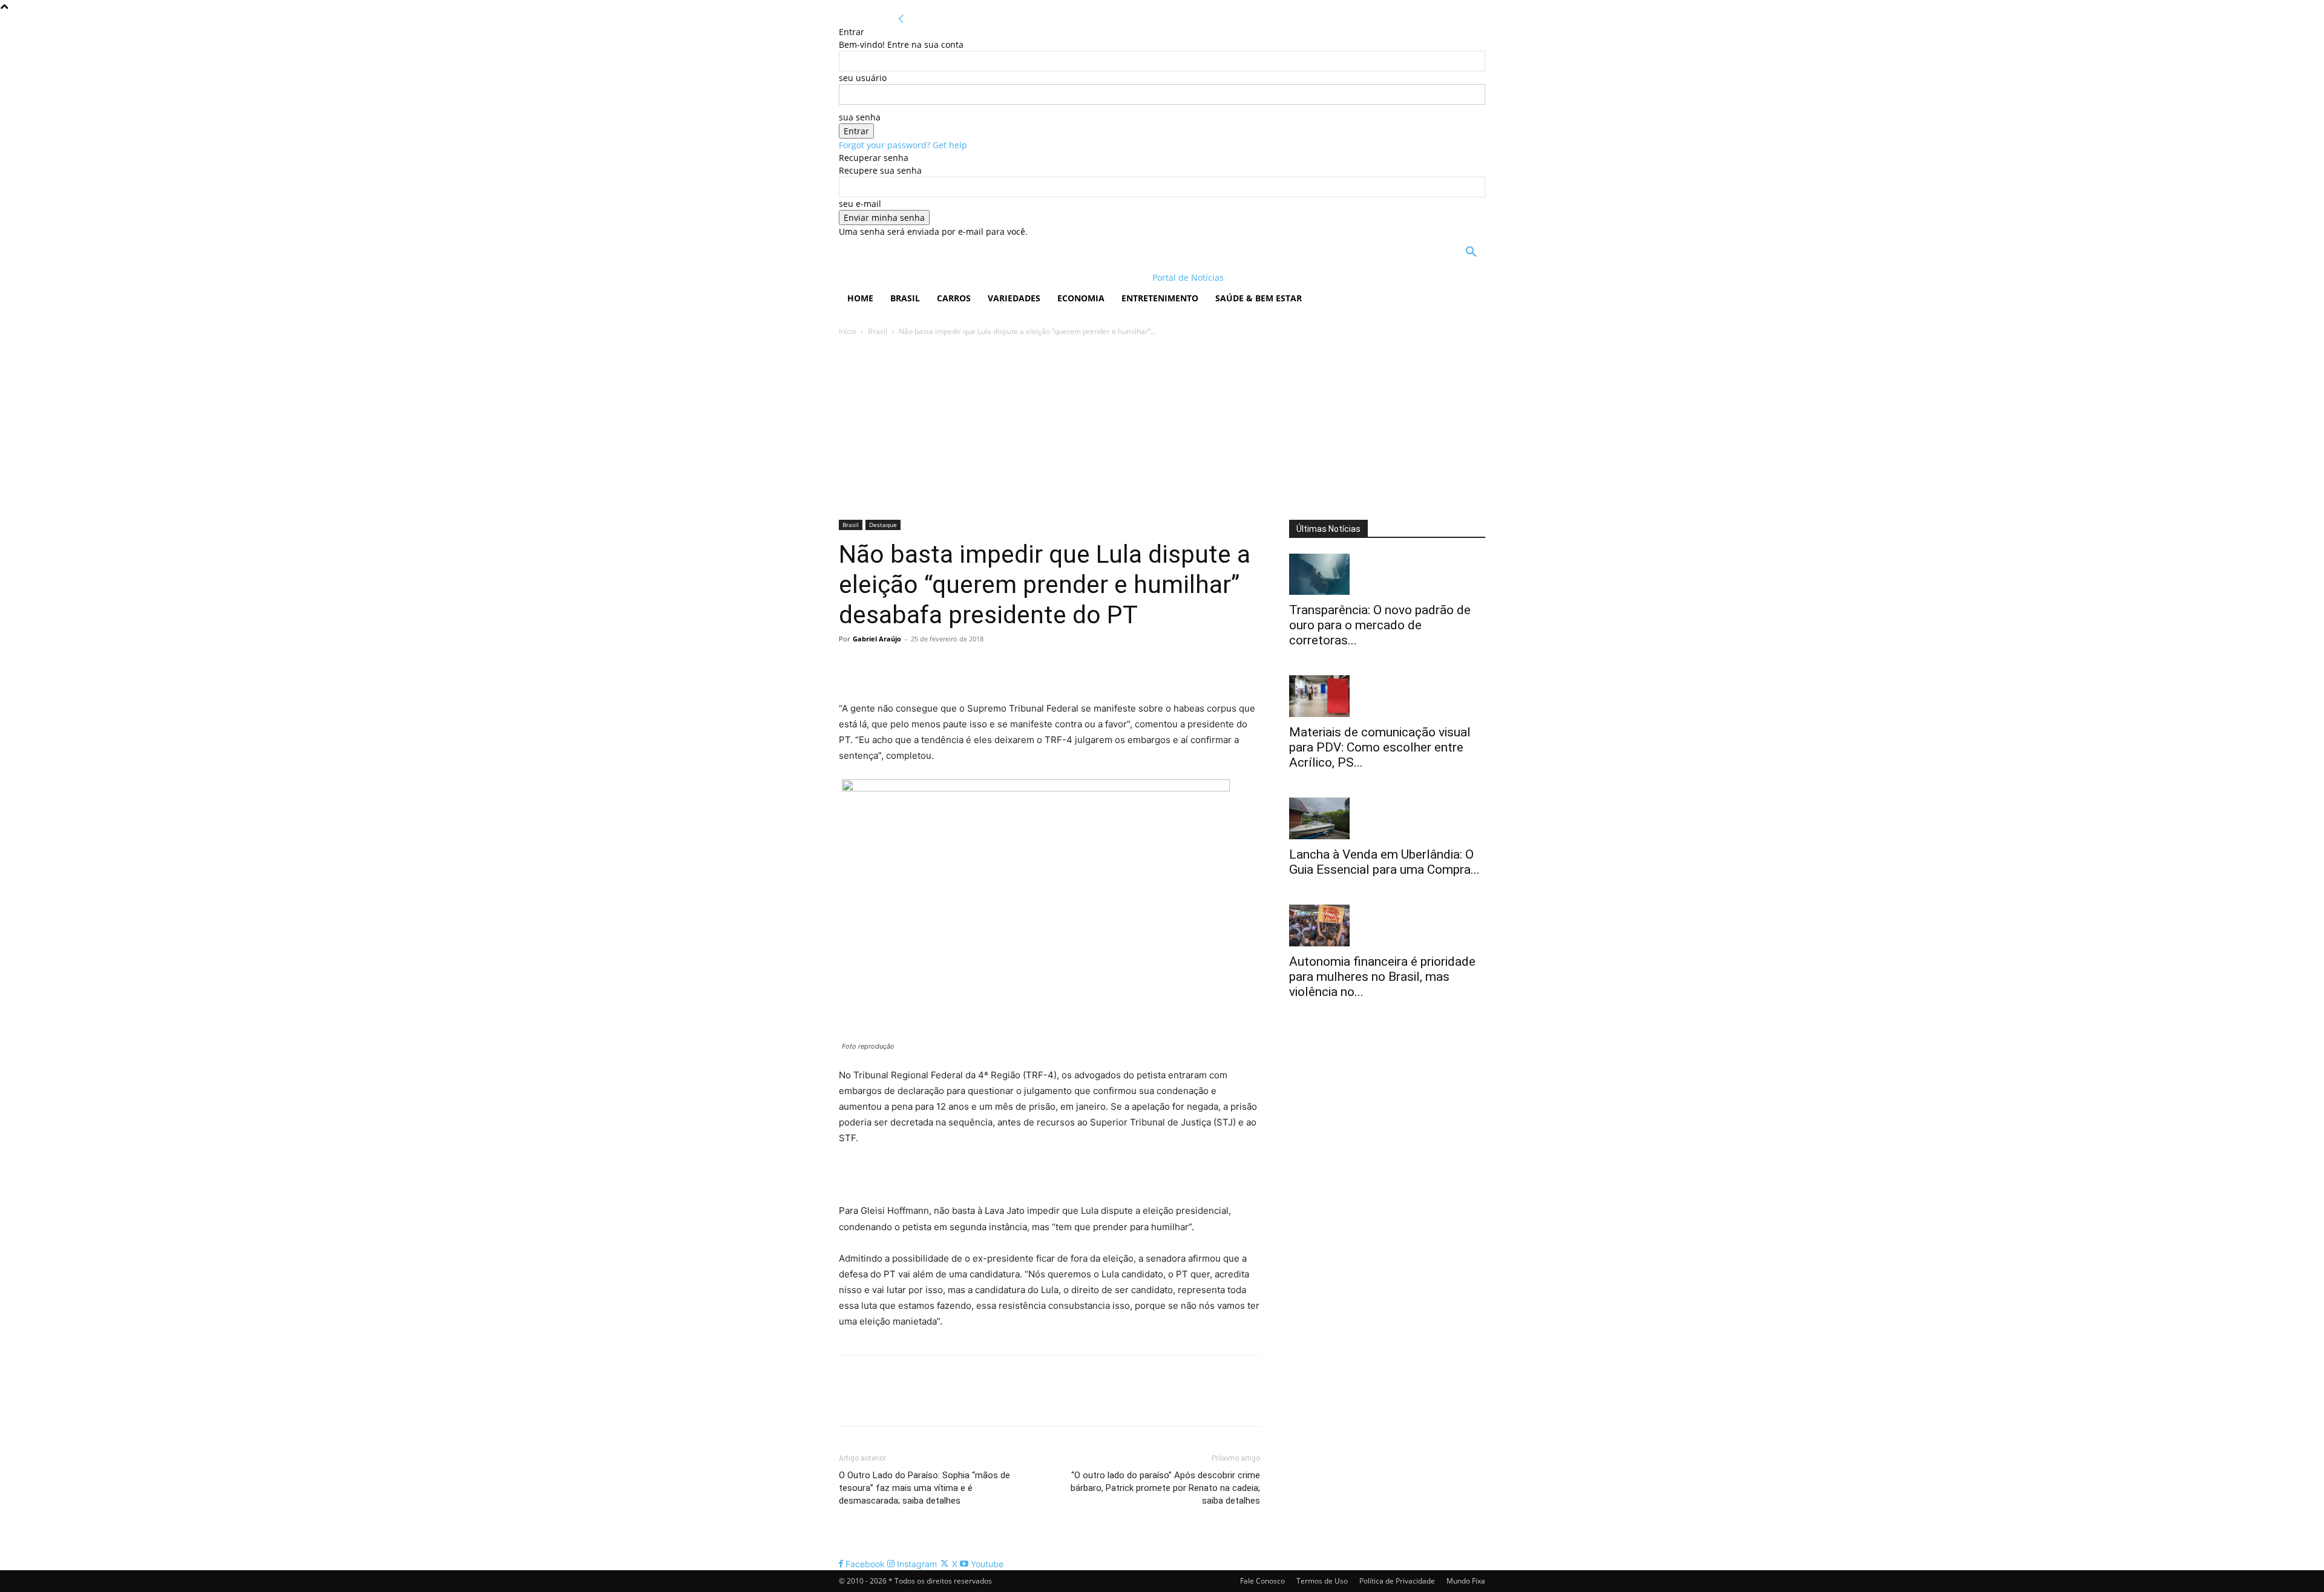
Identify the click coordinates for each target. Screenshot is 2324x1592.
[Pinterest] (907, 666)
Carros (954, 298)
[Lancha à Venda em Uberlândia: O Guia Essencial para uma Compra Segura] (1387, 818)
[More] (963, 666)
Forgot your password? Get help (903, 145)
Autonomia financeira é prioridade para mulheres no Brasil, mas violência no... (1382, 977)
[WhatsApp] (934, 666)
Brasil (905, 298)
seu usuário (863, 78)
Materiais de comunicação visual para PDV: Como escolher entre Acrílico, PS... (1380, 747)
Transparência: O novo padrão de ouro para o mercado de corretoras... (1380, 625)
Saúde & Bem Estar (1259, 298)
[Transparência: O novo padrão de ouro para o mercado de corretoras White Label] (1387, 575)
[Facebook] (851, 666)
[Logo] (917, 277)
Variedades (1014, 298)
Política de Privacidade (1397, 1581)
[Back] (901, 19)
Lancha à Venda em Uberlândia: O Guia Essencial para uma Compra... (1384, 862)
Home (860, 298)
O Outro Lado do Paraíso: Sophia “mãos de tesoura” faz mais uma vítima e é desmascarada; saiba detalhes (924, 1488)
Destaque (883, 525)
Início (848, 331)
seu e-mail (860, 204)
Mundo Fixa (1466, 1581)
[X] (879, 666)
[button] (1471, 253)
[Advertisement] (1162, 429)
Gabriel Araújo (877, 639)
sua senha (860, 117)
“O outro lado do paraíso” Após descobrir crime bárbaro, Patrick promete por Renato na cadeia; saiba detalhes (1165, 1488)
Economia (1081, 298)
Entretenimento (1160, 298)
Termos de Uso (1322, 1581)
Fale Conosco (1262, 1581)
